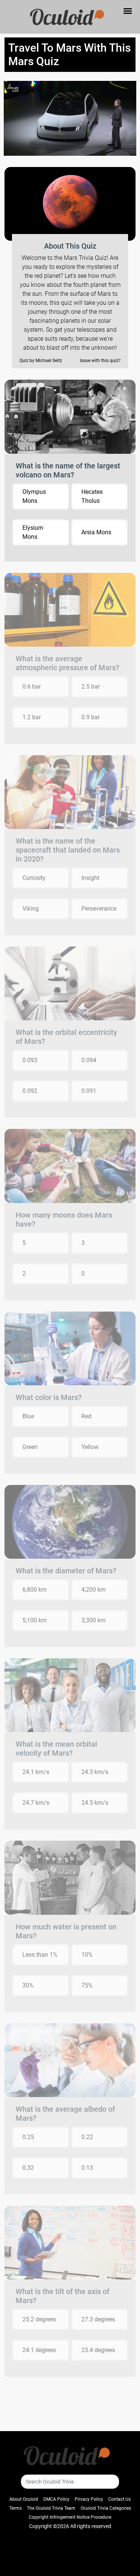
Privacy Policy (89, 2499)
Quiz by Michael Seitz (41, 361)
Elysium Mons (33, 532)
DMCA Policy (56, 2499)
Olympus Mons (34, 496)
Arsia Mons (96, 532)
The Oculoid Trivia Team (51, 2508)
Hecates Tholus (92, 496)
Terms (15, 2508)
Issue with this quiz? (100, 361)
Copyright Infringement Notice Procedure (70, 2517)
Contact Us (119, 2499)
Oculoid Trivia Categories (106, 2508)
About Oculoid (24, 2499)
